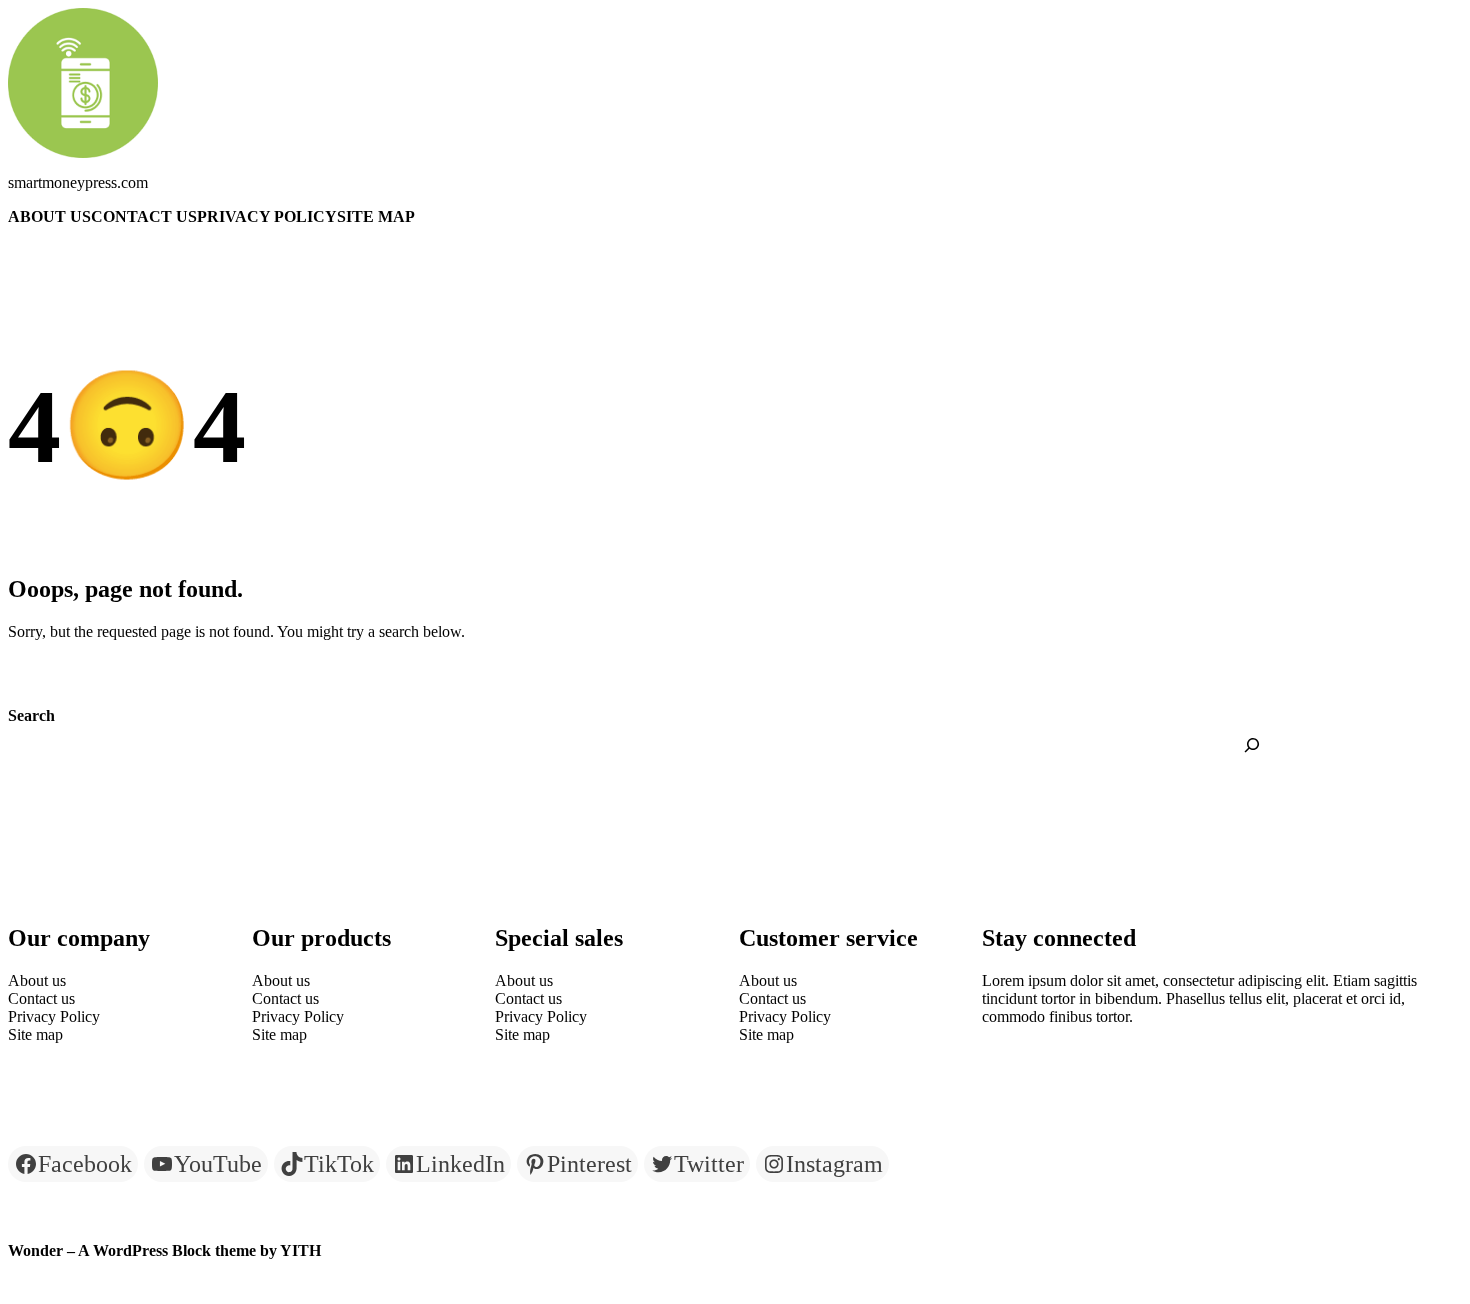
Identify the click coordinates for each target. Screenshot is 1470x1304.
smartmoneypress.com (78, 182)
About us (49, 216)
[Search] (1252, 745)
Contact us (144, 216)
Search (31, 715)
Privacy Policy (267, 216)
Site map (376, 216)
